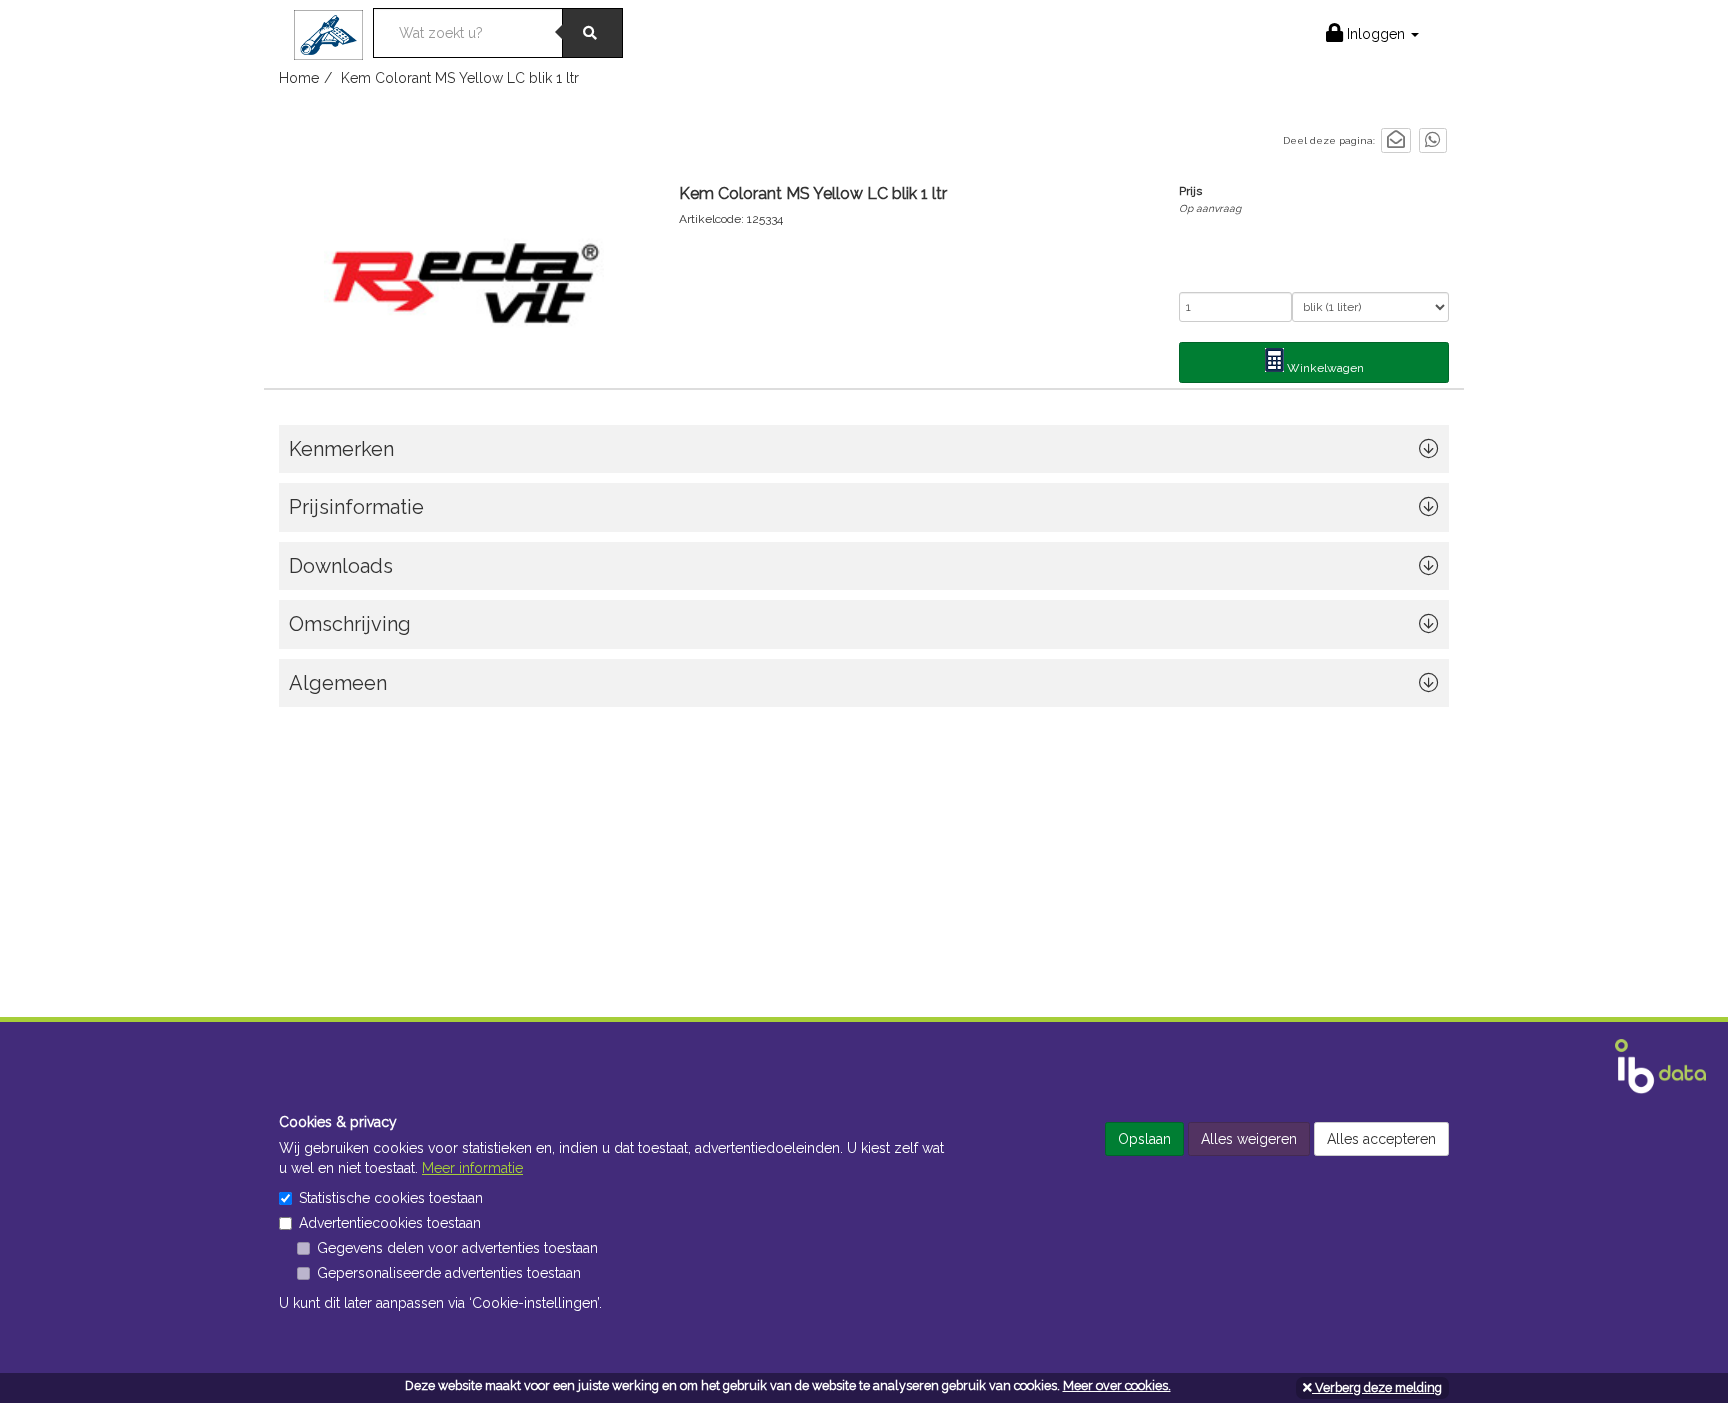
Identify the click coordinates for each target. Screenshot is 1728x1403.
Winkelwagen (1324, 368)
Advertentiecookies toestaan (390, 1223)
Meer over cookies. (1117, 1385)
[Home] (333, 29)
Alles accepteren (1381, 1139)
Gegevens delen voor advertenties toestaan (457, 1248)
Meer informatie (472, 1168)
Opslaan (1144, 1139)
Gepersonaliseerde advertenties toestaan (449, 1273)
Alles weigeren (1249, 1139)
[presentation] (864, 629)
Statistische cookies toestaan (391, 1198)
